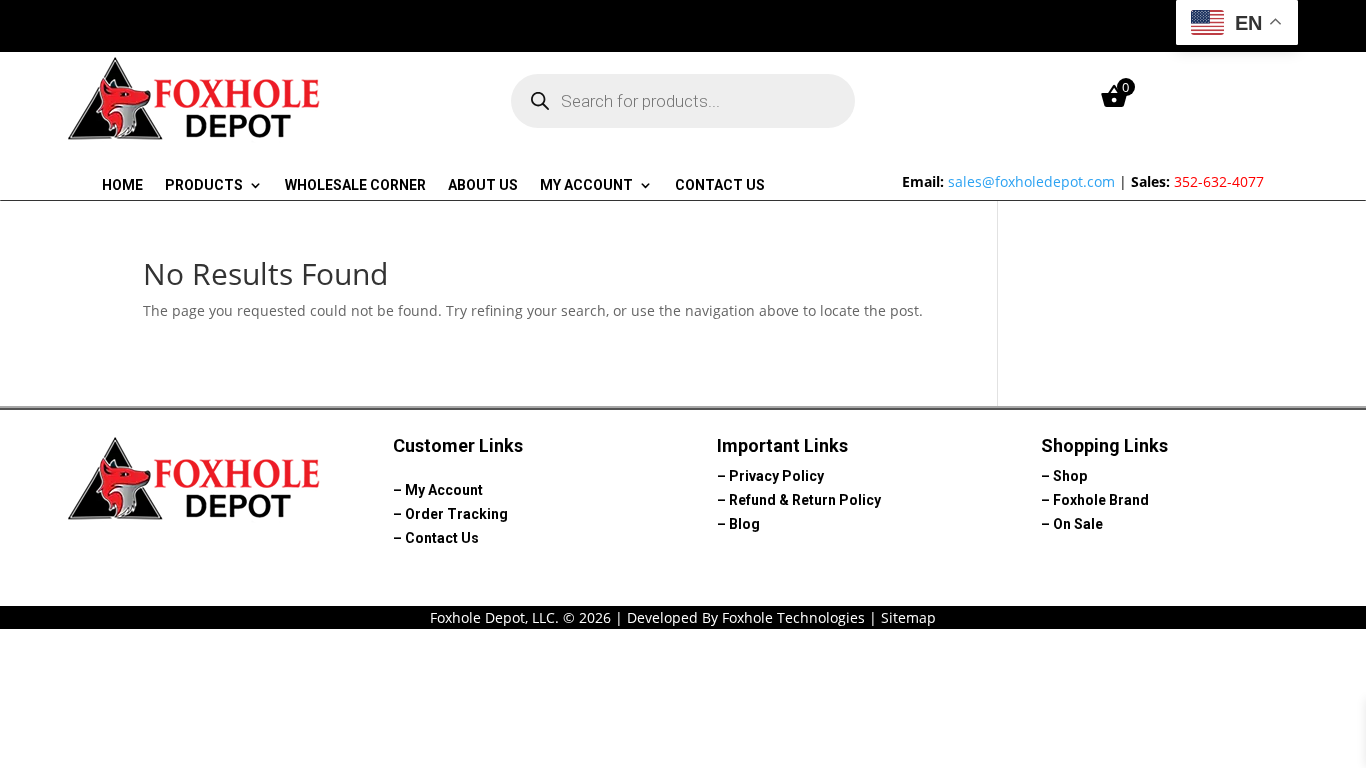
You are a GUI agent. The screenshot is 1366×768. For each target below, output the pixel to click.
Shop (1070, 476)
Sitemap (908, 617)
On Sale (1078, 524)
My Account (586, 185)
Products (204, 185)
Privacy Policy (776, 476)
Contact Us (720, 185)
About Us (483, 185)
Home (122, 185)
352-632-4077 (1219, 181)
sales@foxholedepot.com (1031, 181)
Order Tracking (456, 514)
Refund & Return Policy (805, 500)
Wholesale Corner (355, 185)
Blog (744, 524)
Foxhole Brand (1101, 500)
